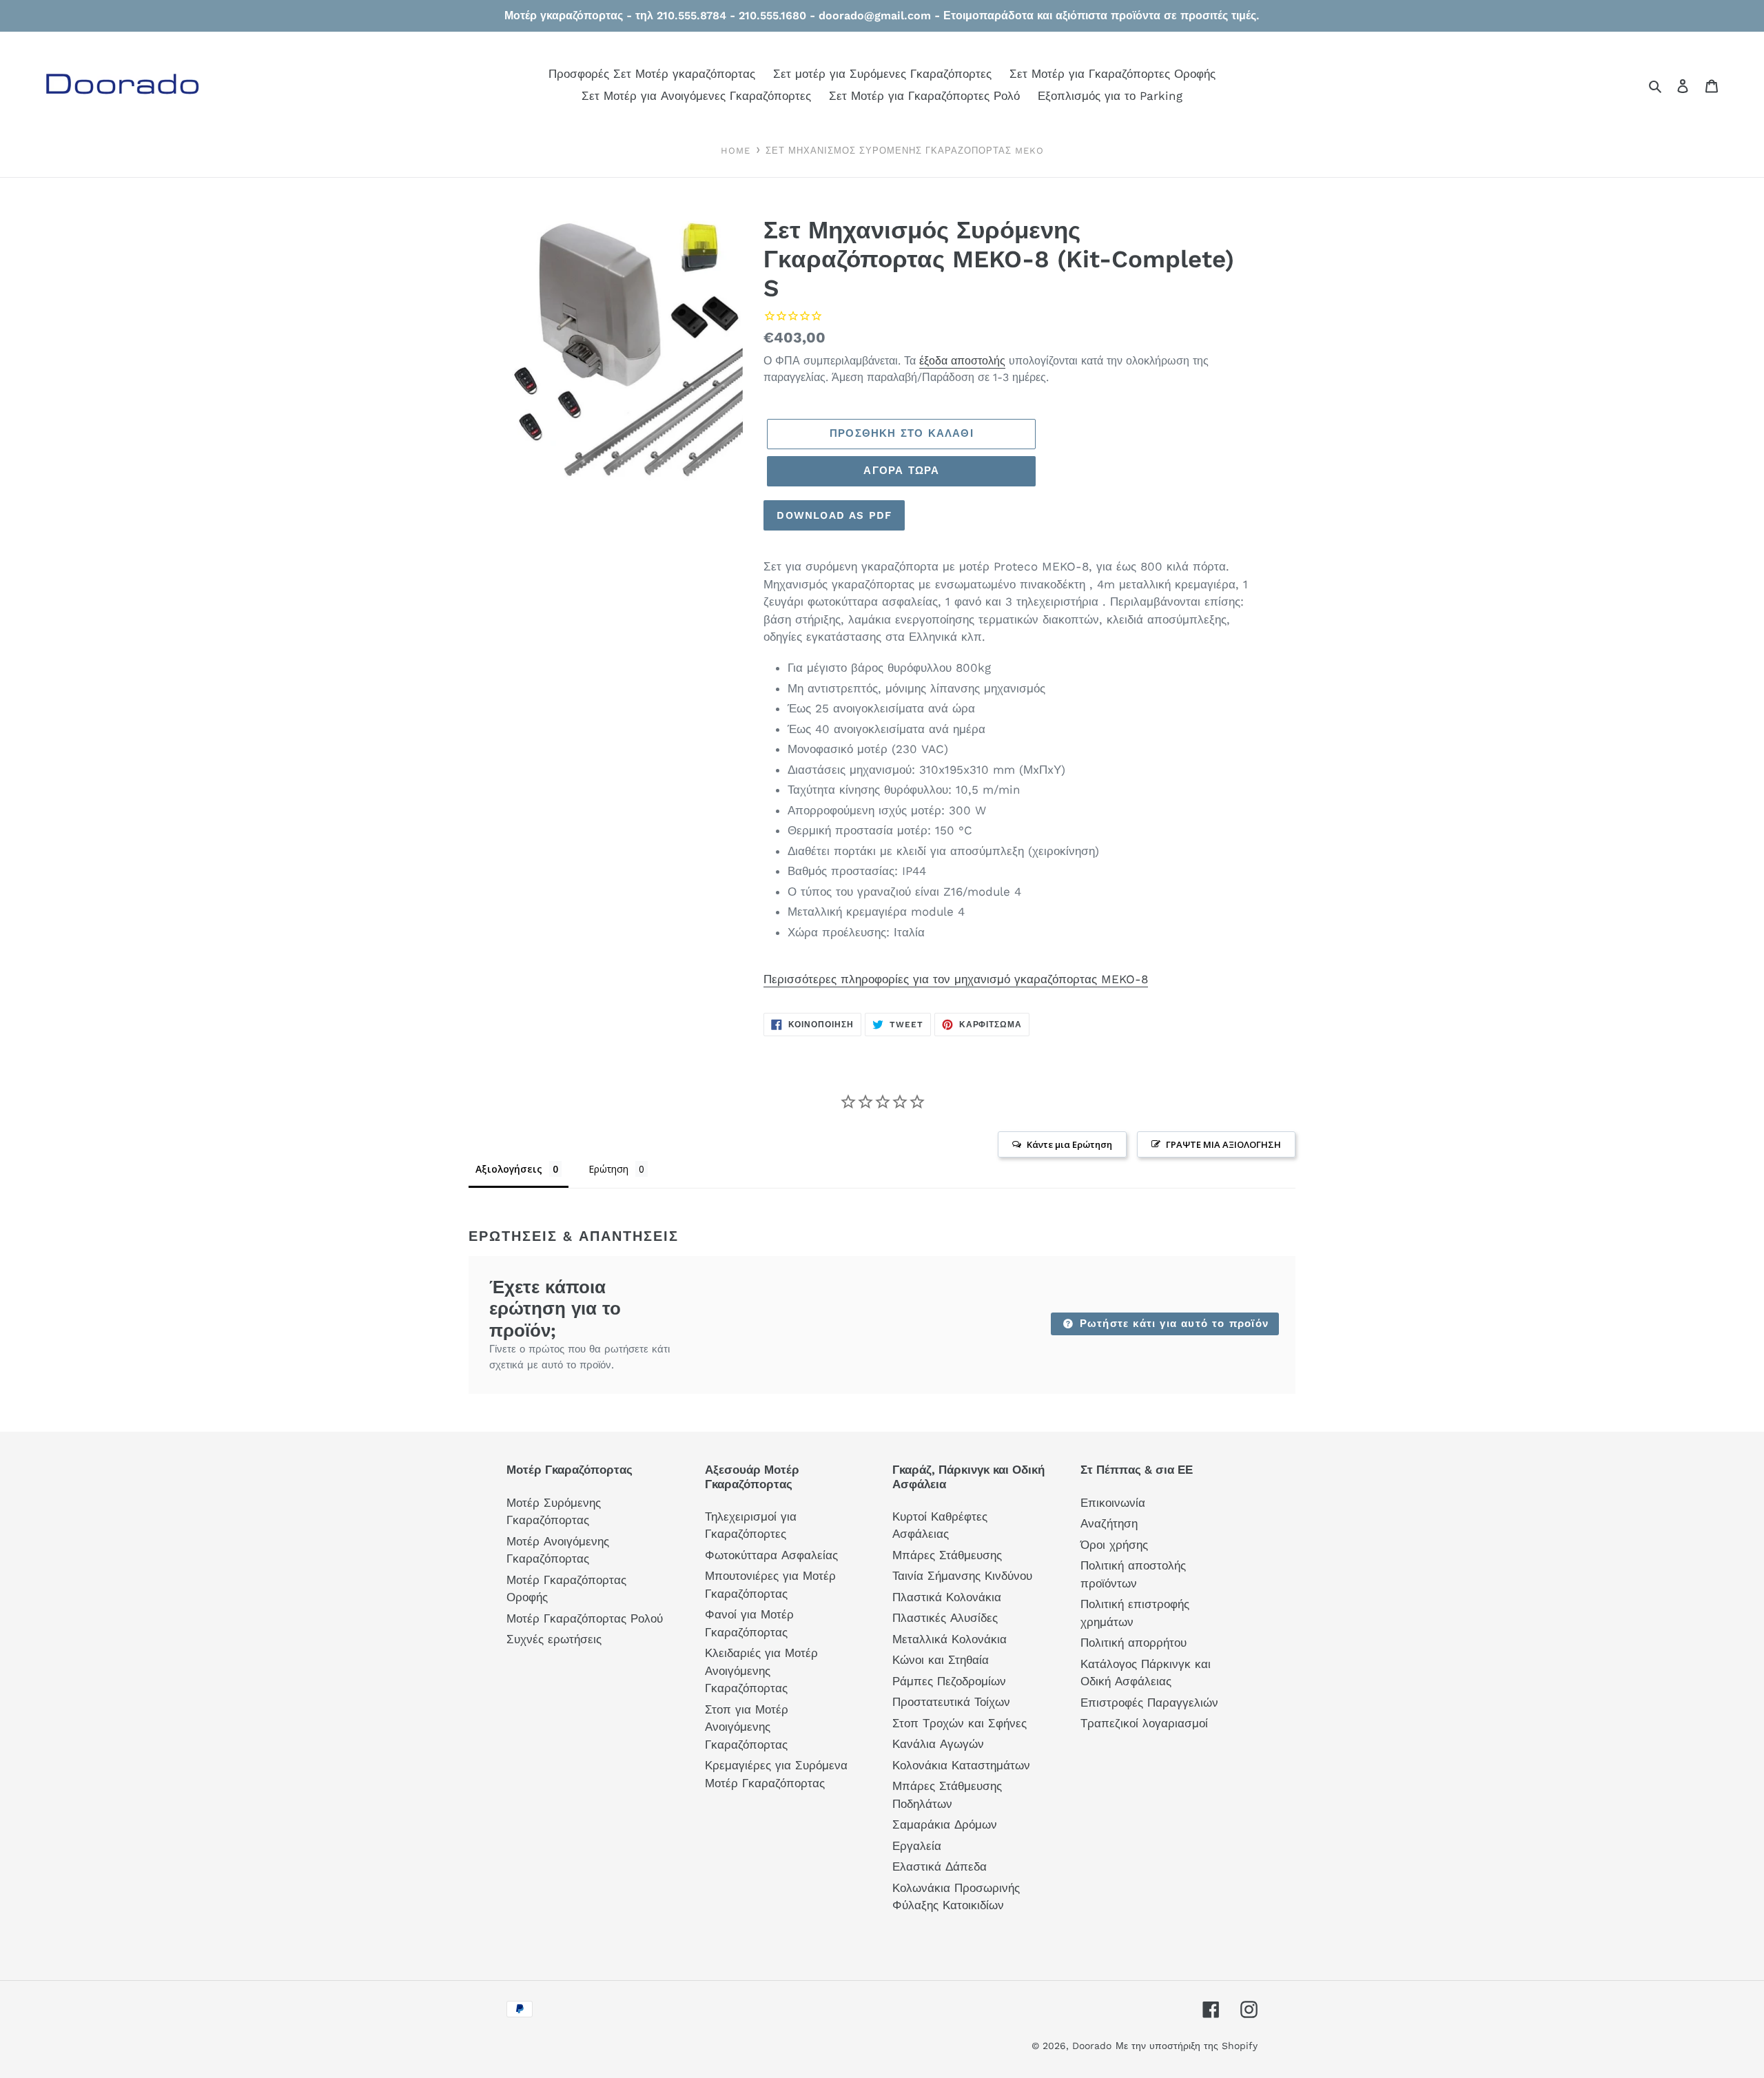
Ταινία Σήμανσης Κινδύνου (962, 1576)
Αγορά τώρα (901, 471)
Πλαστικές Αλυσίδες (945, 1618)
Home (736, 151)
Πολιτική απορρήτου (1134, 1643)
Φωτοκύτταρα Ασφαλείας (771, 1555)
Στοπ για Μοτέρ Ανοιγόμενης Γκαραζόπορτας (747, 1727)
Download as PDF (834, 515)
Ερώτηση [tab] (608, 1169)
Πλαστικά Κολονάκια (947, 1597)
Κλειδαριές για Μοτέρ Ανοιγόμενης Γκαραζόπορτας (761, 1670)
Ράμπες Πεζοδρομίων (949, 1681)
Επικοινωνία (1113, 1503)
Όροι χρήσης (1114, 1545)
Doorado (1092, 2046)
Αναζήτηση (1109, 1523)
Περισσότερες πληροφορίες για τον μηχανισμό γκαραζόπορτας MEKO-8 (956, 979)
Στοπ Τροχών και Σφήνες (960, 1723)
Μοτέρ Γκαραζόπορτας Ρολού (585, 1618)
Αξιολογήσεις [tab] (509, 1169)
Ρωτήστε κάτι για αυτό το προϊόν (1172, 1324)
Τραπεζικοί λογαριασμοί (1144, 1723)
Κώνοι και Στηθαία (941, 1660)
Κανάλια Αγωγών (938, 1744)
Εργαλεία (917, 1846)
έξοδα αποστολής (962, 361)
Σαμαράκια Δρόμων (945, 1824)
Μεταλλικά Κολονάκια (950, 1639)
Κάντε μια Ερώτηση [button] (1069, 1144)
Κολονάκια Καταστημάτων (961, 1765)
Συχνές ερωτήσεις (554, 1639)
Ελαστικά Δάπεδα (940, 1866)
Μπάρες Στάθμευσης (947, 1555)
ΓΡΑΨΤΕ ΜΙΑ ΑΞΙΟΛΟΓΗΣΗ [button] (1223, 1144)
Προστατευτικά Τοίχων (951, 1702)
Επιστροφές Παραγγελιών (1149, 1702)
